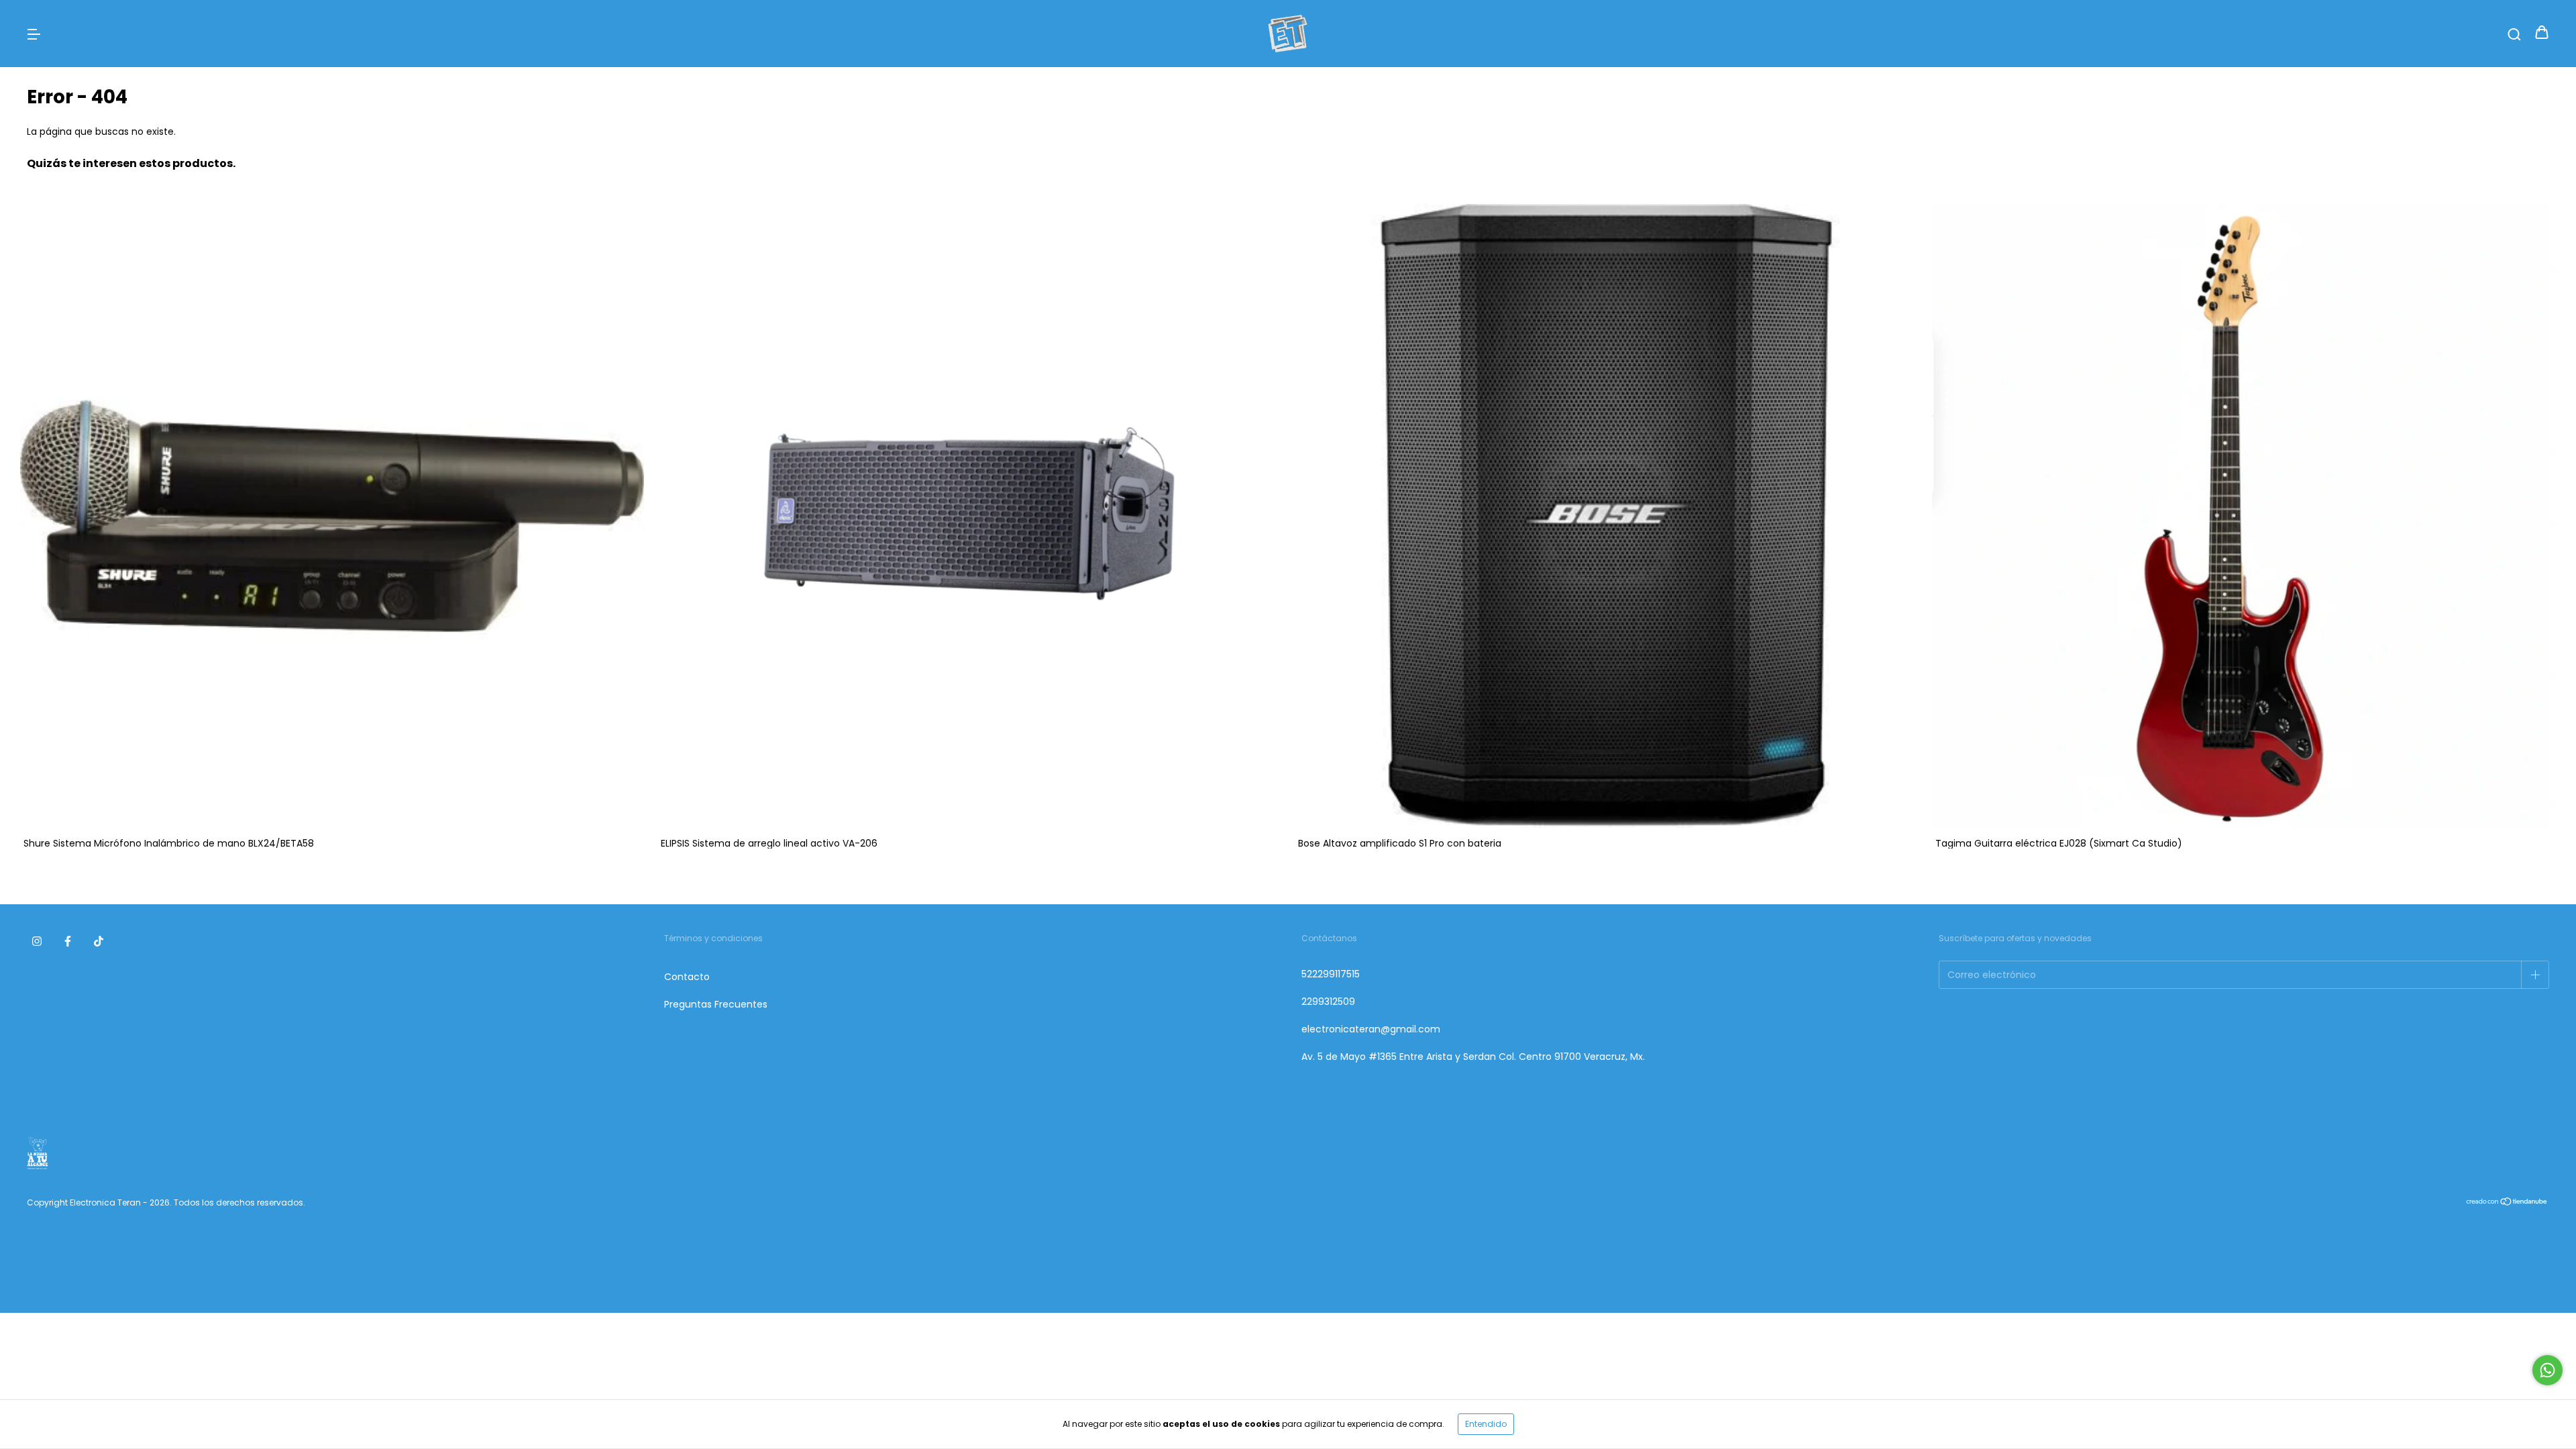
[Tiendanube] (2507, 1203)
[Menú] (34, 34)
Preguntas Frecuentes (716, 1004)
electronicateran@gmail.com (1371, 1029)
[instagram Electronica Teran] (37, 941)
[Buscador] (2514, 34)
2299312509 (1328, 1002)
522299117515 (1331, 974)
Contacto (687, 977)
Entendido (1486, 1424)
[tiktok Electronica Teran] (99, 941)
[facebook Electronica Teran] (68, 941)
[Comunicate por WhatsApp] (2547, 1370)
